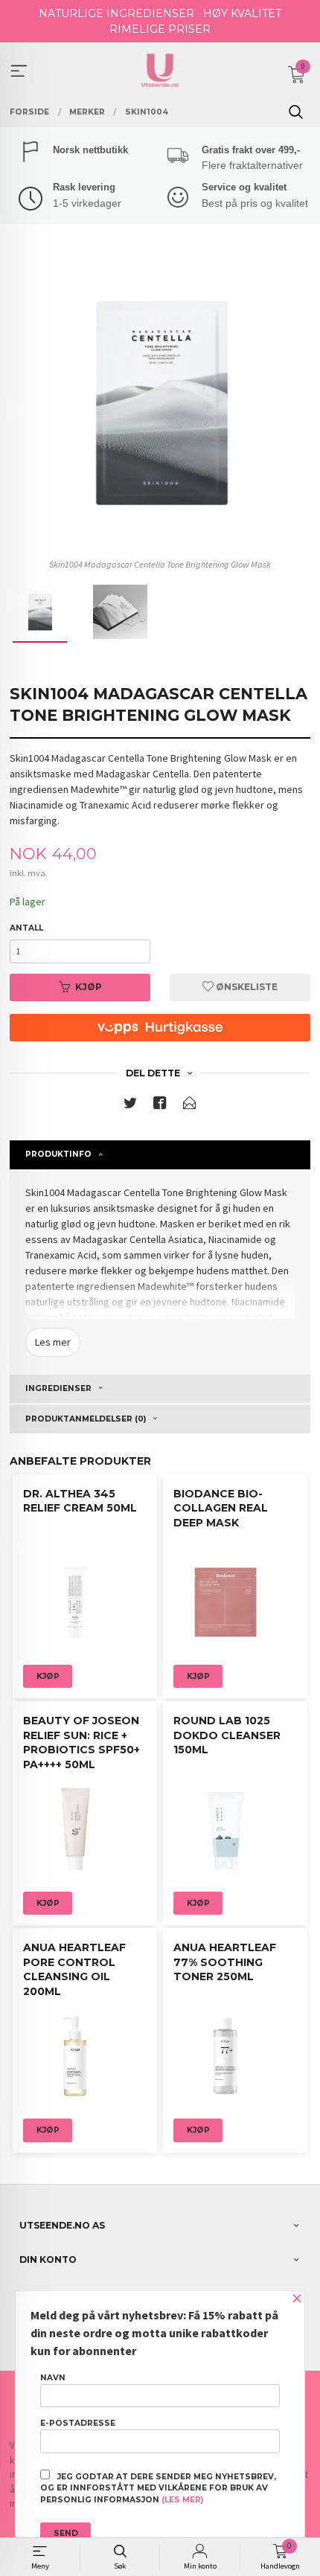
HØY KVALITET (242, 13)
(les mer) (182, 2500)
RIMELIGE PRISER (160, 29)
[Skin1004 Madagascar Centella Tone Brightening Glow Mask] (160, 402)
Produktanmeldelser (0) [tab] (86, 1419)
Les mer (53, 1342)
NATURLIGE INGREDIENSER (116, 13)
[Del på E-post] (190, 1106)
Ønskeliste (246, 987)
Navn (53, 2378)
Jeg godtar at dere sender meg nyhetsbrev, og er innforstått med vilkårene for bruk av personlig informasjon (158, 2489)
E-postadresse (78, 2423)
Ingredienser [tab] (58, 1388)
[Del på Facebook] (160, 1106)
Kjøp (89, 987)
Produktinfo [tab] (58, 1154)
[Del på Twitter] (130, 1106)
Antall (26, 928)
